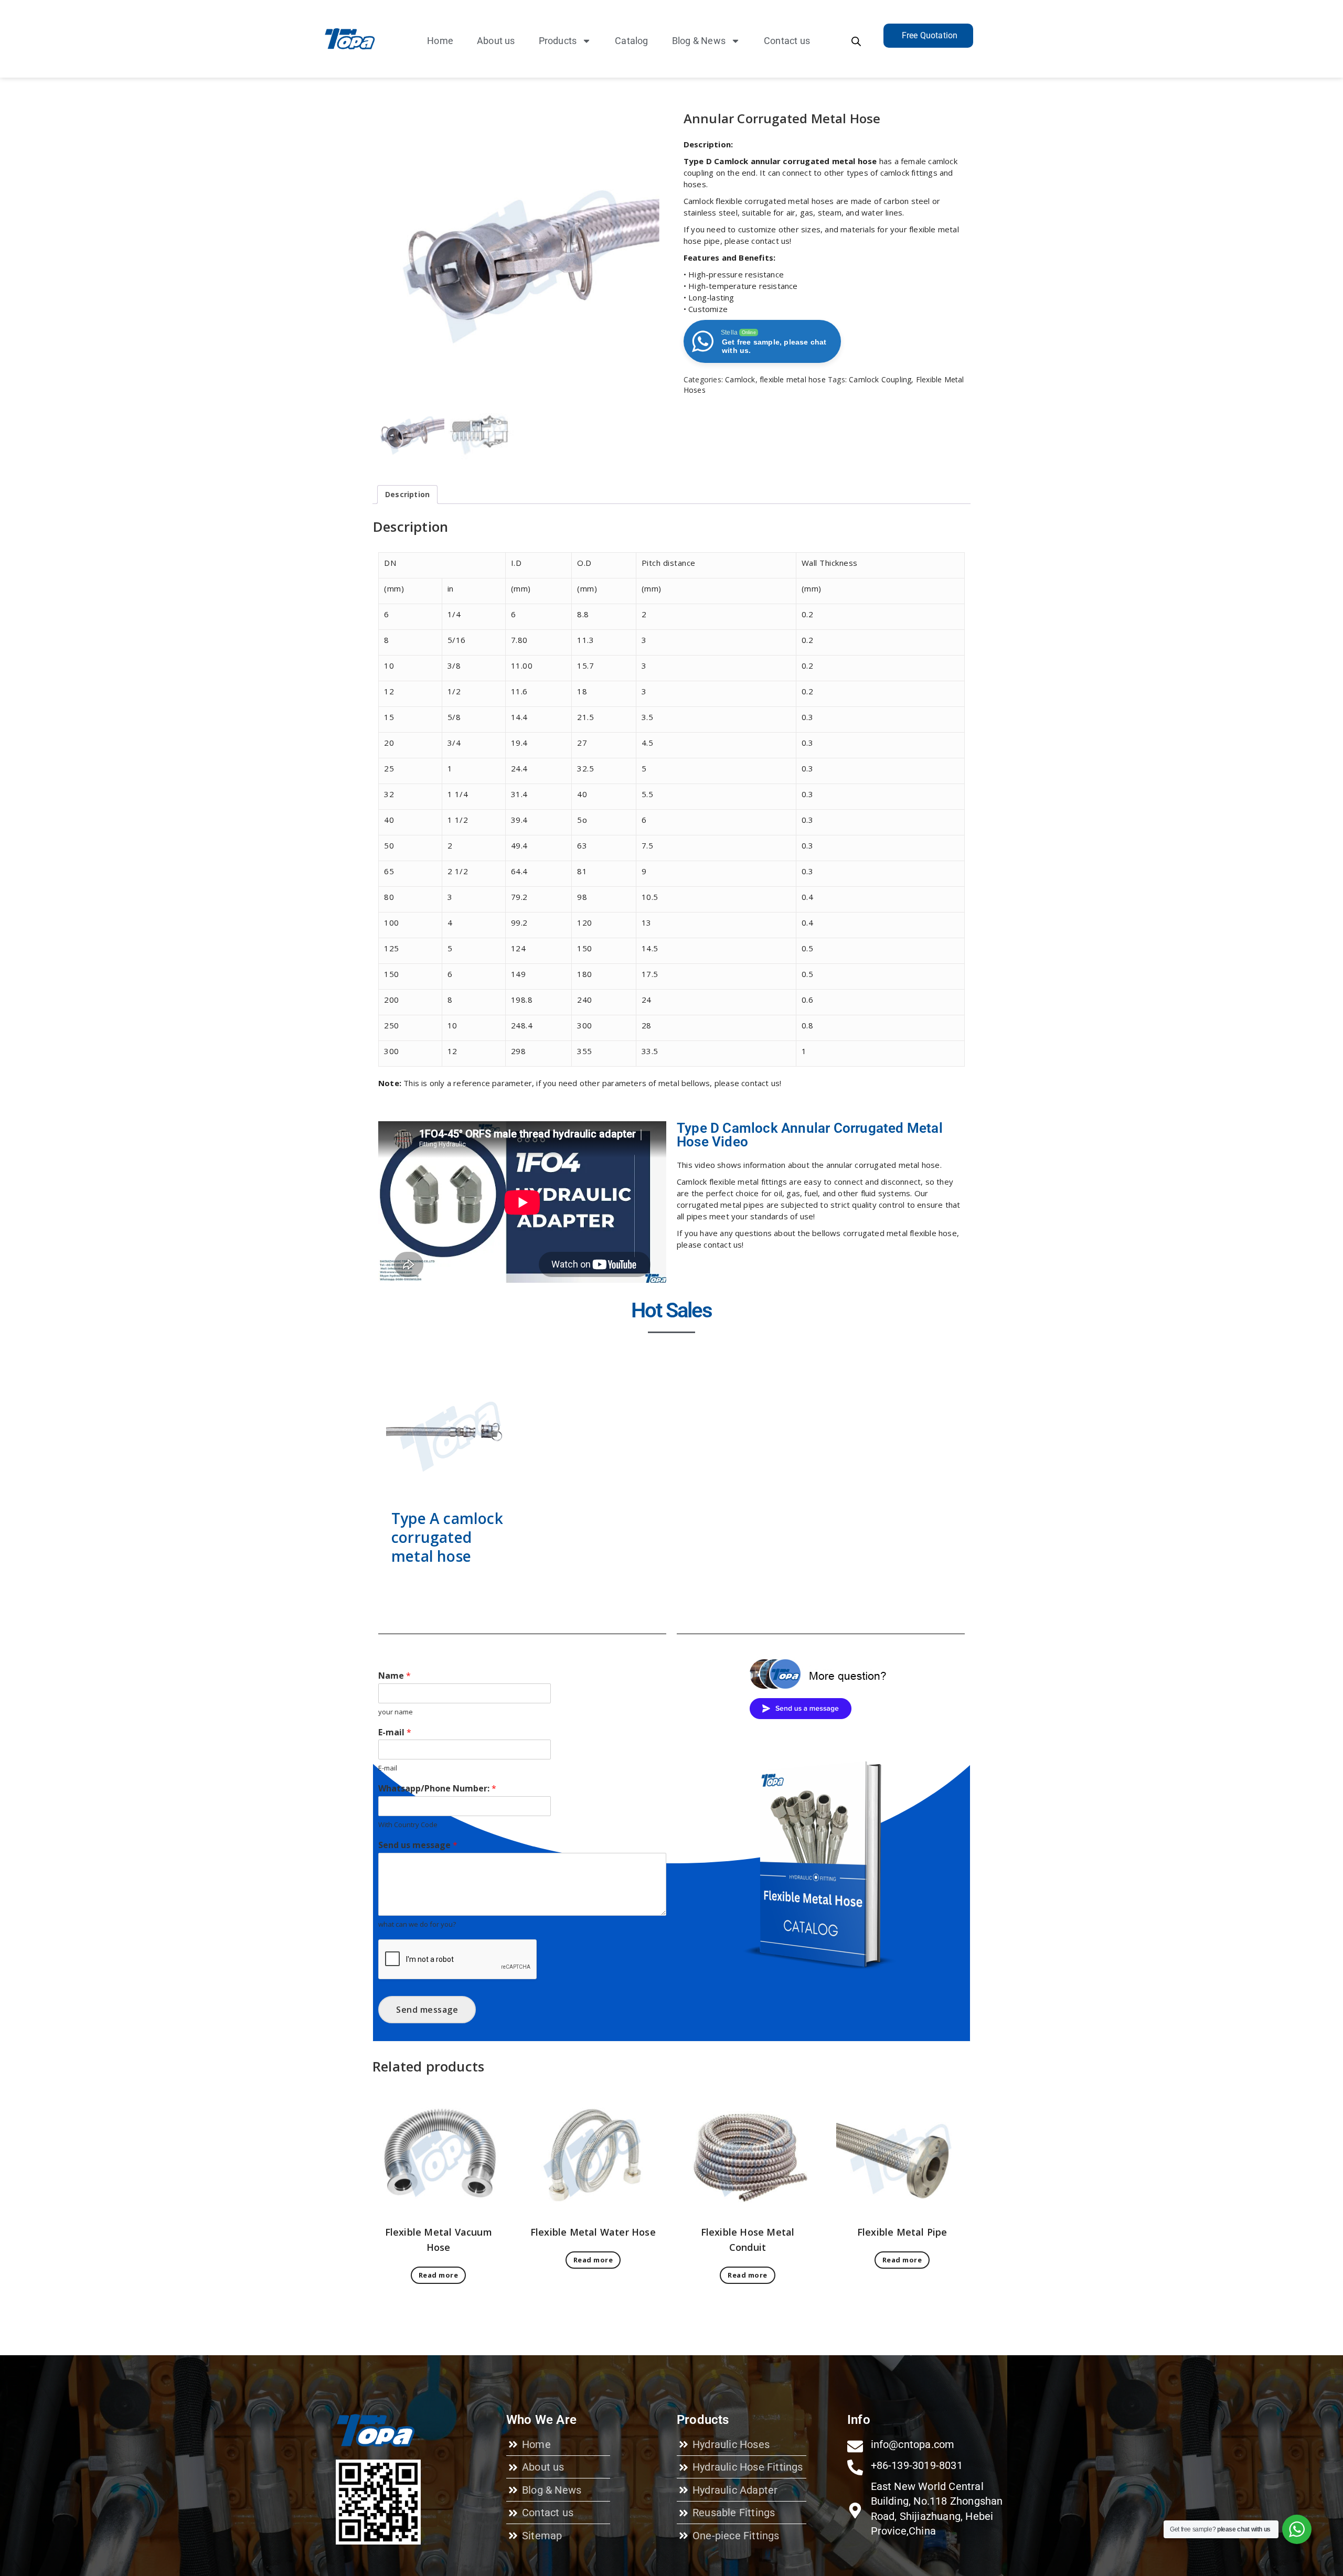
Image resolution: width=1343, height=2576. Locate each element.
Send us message (418, 1845)
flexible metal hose (793, 379)
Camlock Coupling (880, 379)
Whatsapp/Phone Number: (437, 1789)
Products (558, 41)
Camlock (740, 379)
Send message (427, 2010)
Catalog (631, 41)
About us (496, 41)
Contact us (787, 41)
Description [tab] (407, 494)
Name (395, 1676)
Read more (439, 2275)
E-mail (395, 1732)
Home (440, 41)
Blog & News (699, 41)
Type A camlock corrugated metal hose (447, 1537)
